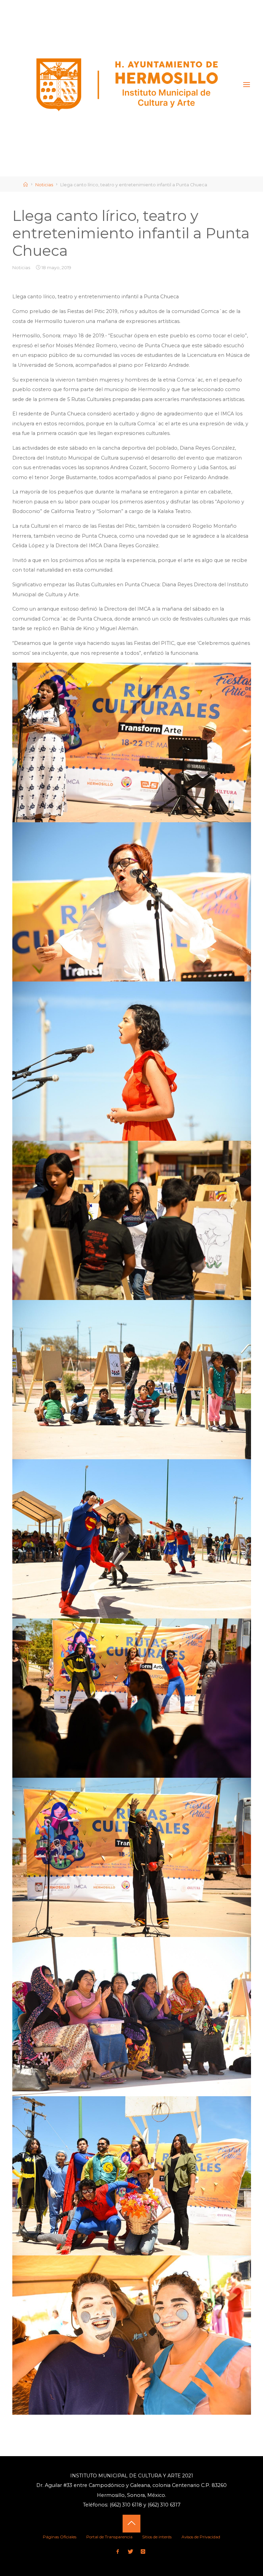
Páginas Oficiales (60, 2537)
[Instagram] (143, 2552)
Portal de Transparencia (109, 2537)
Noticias (44, 185)
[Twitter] (130, 2552)
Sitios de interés (157, 2537)
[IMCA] (128, 85)
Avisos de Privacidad (201, 2537)
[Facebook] (118, 2552)
